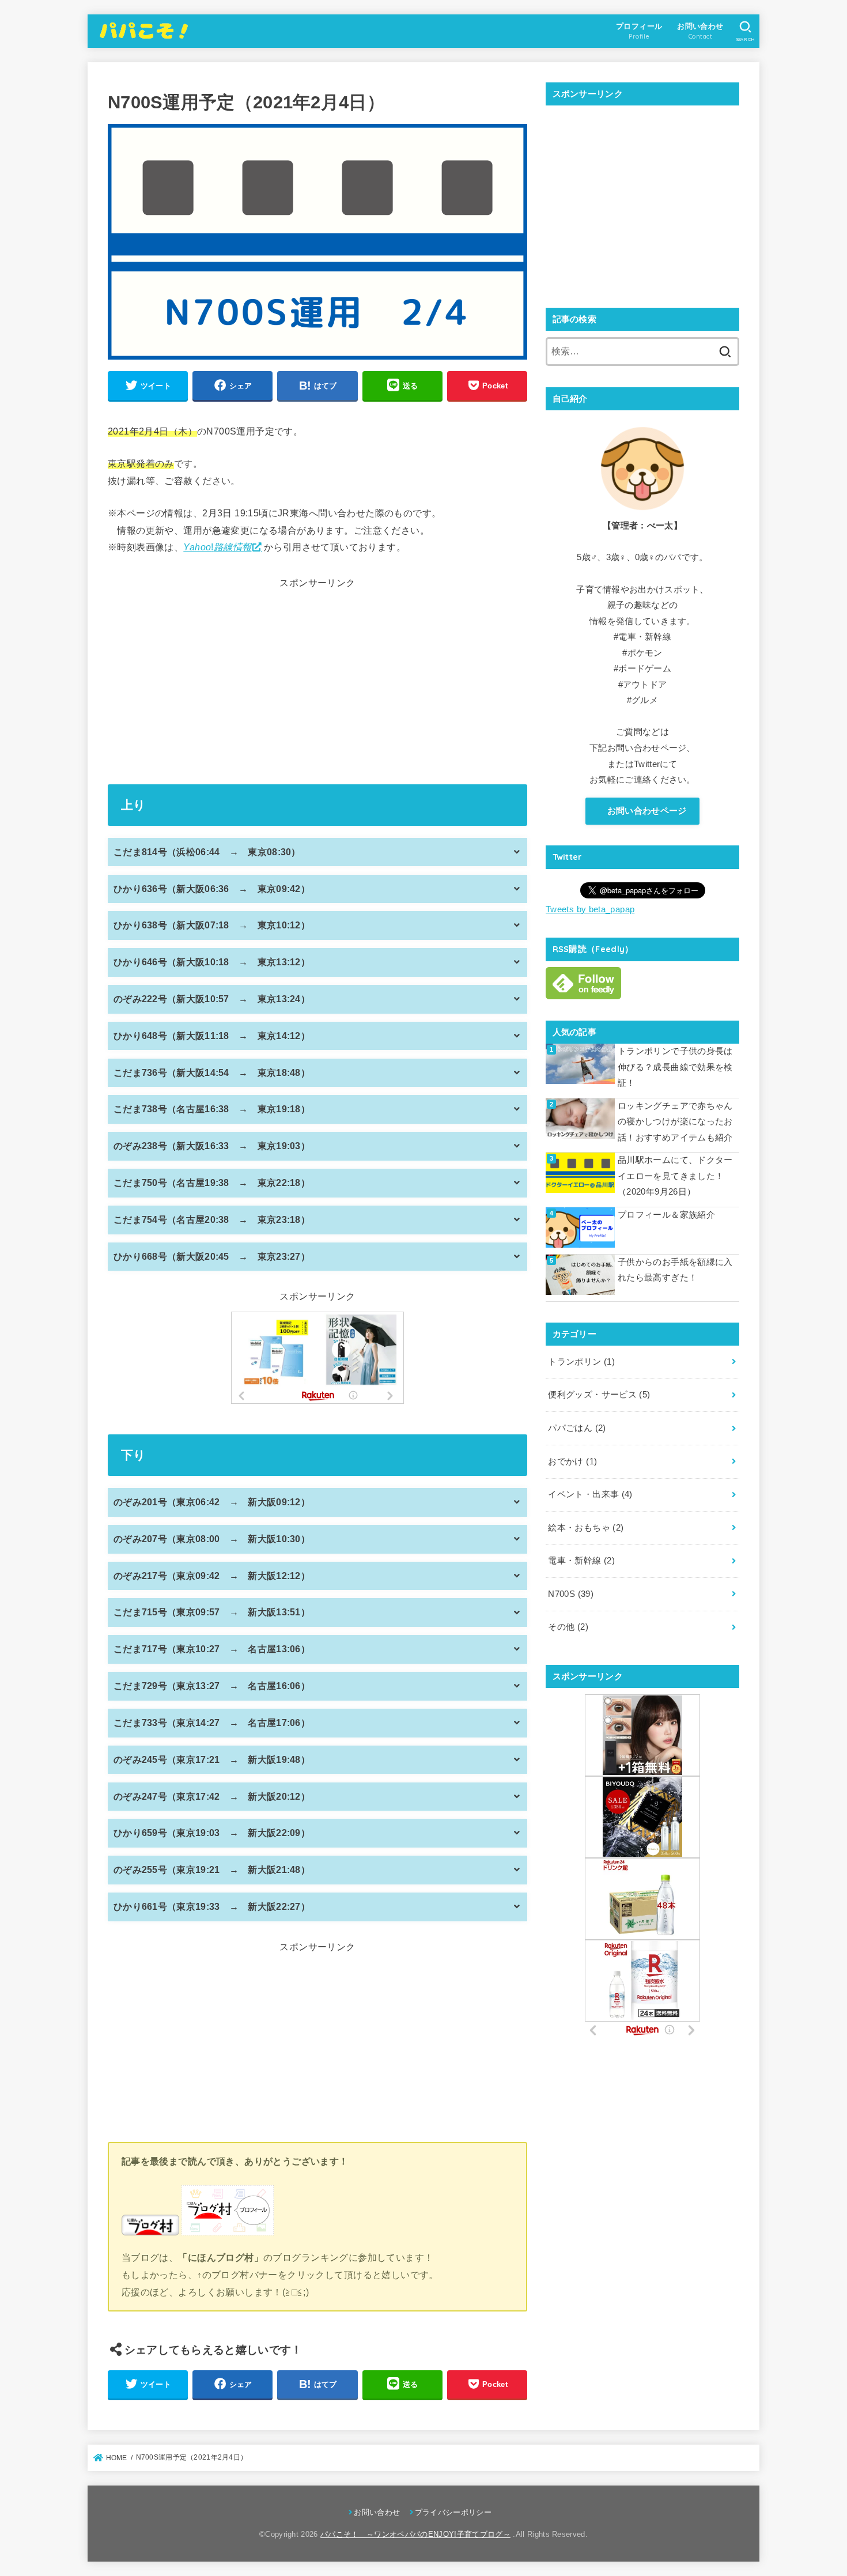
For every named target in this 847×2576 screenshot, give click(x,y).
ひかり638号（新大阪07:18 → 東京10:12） (212, 925)
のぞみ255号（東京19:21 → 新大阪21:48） (212, 1870)
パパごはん (577, 1428)
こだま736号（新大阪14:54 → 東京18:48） (212, 1073)
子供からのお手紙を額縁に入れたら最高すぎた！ (675, 1270)
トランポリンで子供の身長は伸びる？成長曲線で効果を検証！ (675, 1067)
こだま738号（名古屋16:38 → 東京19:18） (212, 1109)
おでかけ (572, 1461)
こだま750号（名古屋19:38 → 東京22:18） (212, 1183)
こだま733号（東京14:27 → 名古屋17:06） (212, 1723)
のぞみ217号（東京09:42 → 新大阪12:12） (212, 1576)
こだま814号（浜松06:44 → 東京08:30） (207, 852)
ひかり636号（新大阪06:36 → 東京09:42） (212, 889)
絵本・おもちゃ (586, 1528)
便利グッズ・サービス (599, 1395)
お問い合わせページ (646, 811)
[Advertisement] (317, 679)
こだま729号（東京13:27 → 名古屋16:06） (212, 1686)
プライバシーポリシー (453, 2512)
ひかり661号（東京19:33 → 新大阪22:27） (212, 1907)
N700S (571, 1594)
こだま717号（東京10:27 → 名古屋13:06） (212, 1649)
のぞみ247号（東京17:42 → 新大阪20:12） (212, 1797)
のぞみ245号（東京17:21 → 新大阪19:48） (212, 1760)
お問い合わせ (377, 2512)
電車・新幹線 (581, 1561)
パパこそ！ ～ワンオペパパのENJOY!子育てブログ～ (415, 2534)
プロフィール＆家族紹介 (666, 1215)
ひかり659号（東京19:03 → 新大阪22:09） (212, 1833)
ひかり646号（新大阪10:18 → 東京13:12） (212, 962)
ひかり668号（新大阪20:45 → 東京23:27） (212, 1257)
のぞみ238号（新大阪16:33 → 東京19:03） (212, 1146)
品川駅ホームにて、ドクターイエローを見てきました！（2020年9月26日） (675, 1176)
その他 (568, 1627)
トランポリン (581, 1362)
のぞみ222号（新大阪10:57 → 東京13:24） (212, 999)
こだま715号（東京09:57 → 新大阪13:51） (212, 1612)
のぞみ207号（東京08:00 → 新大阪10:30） (212, 1539)
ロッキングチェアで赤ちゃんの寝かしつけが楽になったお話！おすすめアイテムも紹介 (675, 1122)
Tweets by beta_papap (590, 909)
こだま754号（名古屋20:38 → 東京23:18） (212, 1220)
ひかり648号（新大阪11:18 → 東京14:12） (212, 1036)
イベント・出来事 (590, 1494)
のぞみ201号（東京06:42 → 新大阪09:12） (212, 1502)
